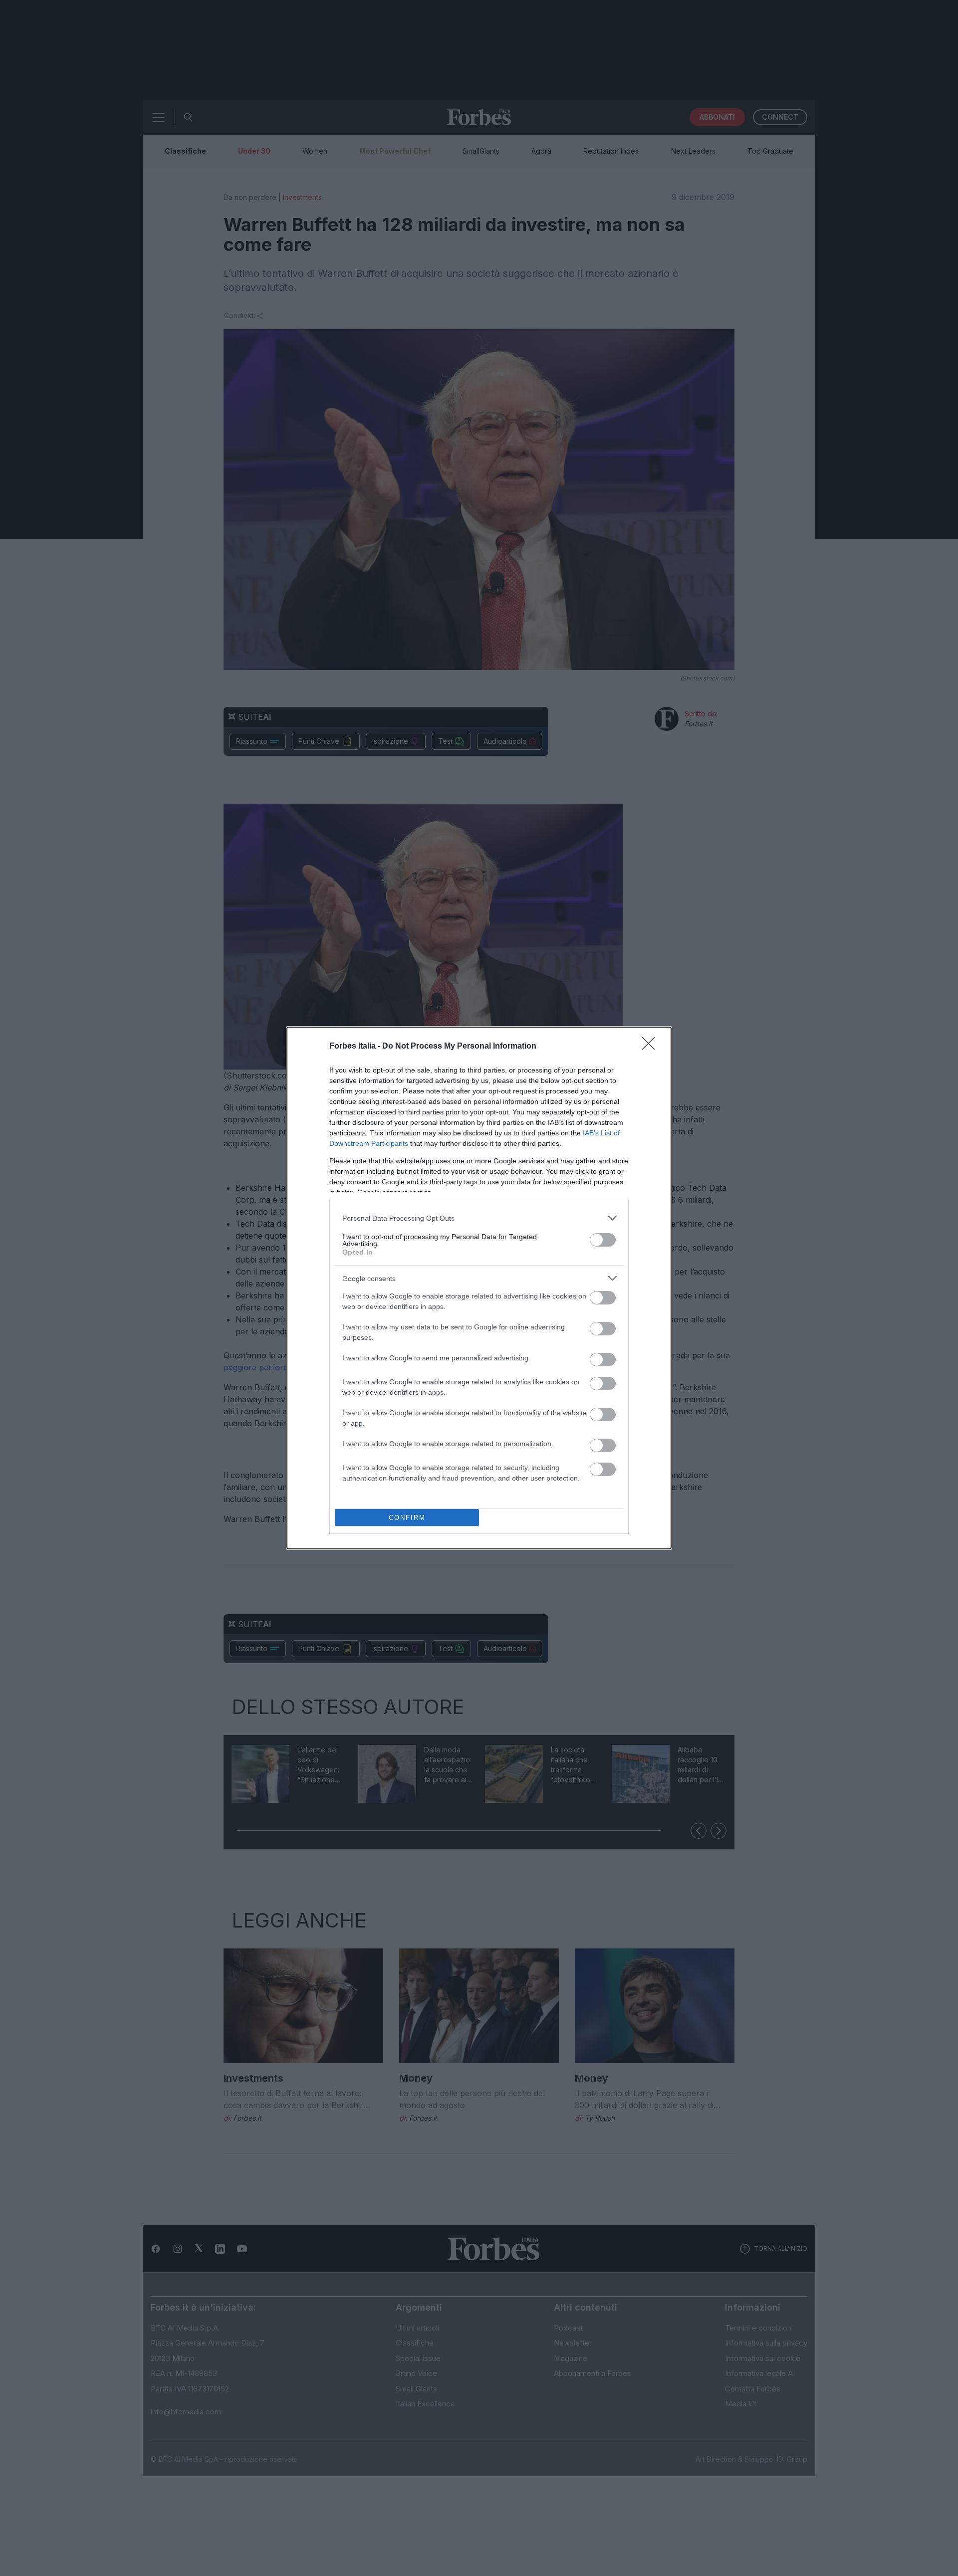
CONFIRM (407, 1518)
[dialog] (479, 1288)
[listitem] (479, 1218)
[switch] (603, 1240)
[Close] (652, 1047)
